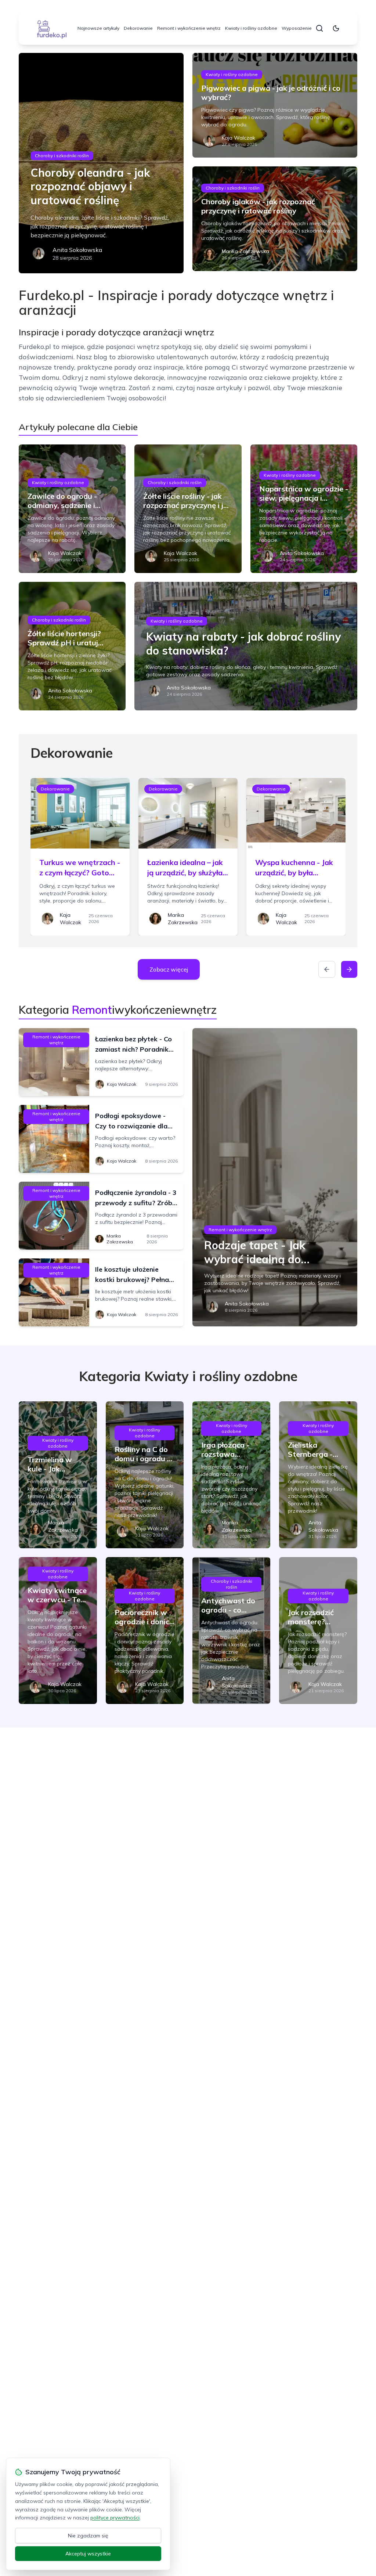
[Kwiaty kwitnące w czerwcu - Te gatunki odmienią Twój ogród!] (58, 1631)
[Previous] (327, 969)
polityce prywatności (115, 2518)
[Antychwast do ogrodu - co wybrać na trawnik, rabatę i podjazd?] (231, 1631)
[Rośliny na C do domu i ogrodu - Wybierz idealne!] (145, 1475)
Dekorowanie (138, 28)
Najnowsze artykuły (98, 28)
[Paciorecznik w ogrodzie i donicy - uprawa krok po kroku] (145, 1631)
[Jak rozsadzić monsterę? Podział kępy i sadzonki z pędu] (318, 1631)
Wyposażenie (297, 28)
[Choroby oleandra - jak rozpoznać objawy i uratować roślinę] (101, 163)
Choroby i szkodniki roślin (62, 156)
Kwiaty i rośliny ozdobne (251, 28)
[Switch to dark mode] (336, 28)
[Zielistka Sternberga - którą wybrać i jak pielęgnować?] (318, 1475)
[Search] (319, 28)
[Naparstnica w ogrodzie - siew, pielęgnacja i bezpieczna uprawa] (304, 509)
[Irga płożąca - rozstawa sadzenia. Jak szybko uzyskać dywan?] (231, 1475)
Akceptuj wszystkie (88, 2554)
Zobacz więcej (169, 969)
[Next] (349, 969)
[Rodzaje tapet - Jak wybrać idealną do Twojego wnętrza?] (275, 1177)
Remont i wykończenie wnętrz (189, 28)
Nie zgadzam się (88, 2536)
